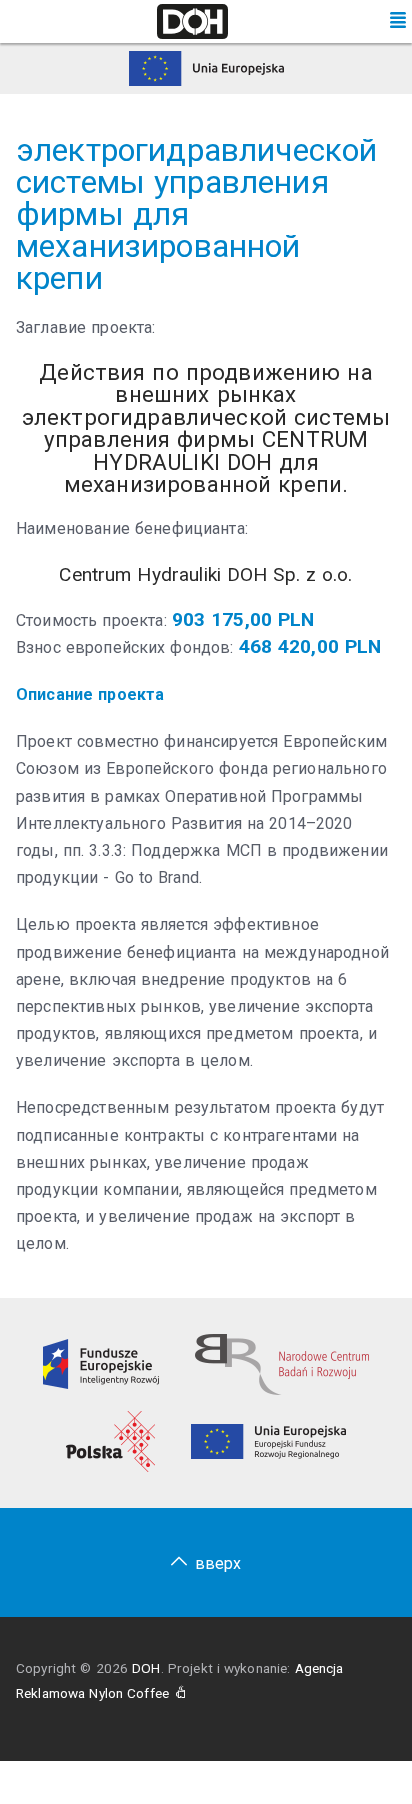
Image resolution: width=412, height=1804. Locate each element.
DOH (146, 1668)
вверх (218, 1563)
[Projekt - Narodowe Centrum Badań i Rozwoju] (282, 1363)
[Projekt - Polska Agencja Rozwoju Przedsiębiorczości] (110, 1440)
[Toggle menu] (398, 21)
